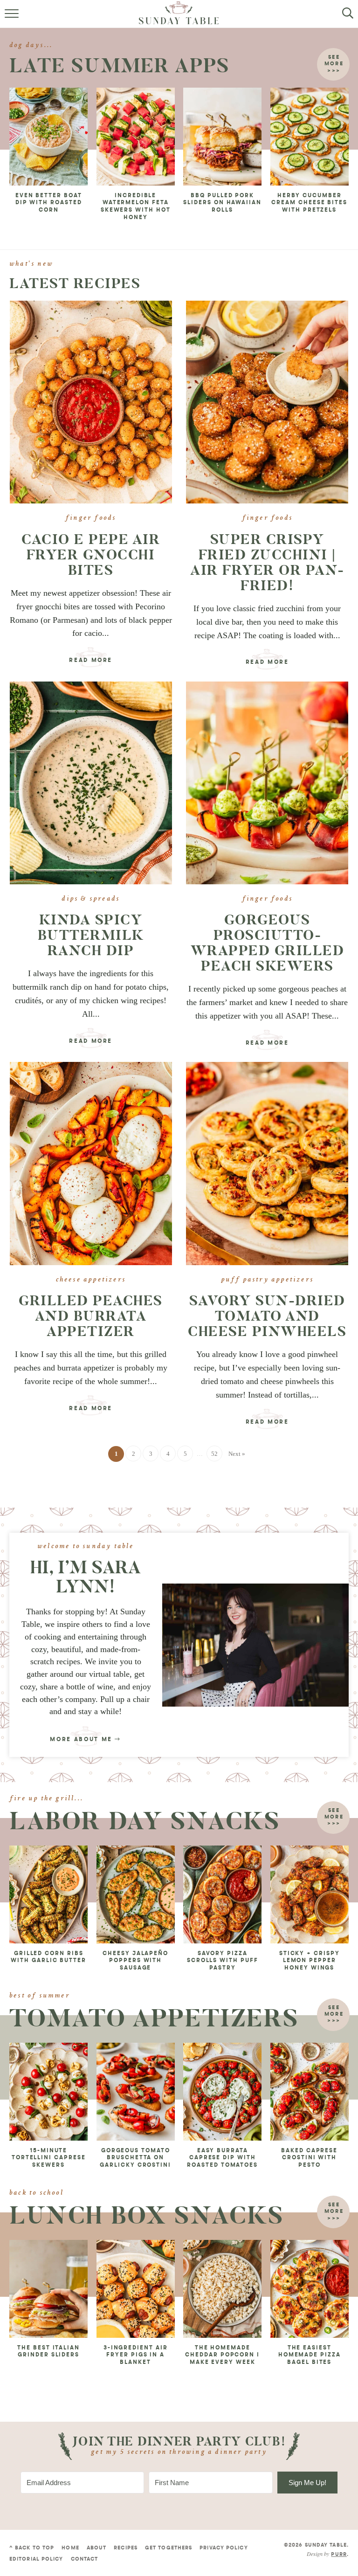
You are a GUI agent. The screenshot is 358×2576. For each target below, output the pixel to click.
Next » (237, 1454)
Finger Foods (91, 518)
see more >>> (334, 64)
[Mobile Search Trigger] (345, 19)
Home (70, 2548)
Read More (89, 662)
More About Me (82, 1740)
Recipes (126, 2548)
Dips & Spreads (91, 899)
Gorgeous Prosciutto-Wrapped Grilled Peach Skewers (268, 943)
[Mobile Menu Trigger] (13, 19)
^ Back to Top (32, 2548)
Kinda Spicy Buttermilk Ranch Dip (91, 935)
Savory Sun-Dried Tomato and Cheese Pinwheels (267, 1316)
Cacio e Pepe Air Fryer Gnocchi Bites (91, 555)
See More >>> (334, 1818)
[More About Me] (255, 1645)
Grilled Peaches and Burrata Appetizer (91, 1316)
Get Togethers (169, 2548)
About (97, 2548)
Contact (85, 2559)
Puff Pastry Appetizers (267, 1280)
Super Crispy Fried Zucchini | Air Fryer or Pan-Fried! (267, 562)
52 (214, 1454)
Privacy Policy (224, 2548)
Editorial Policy (36, 2559)
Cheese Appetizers (91, 1280)
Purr (339, 2555)
